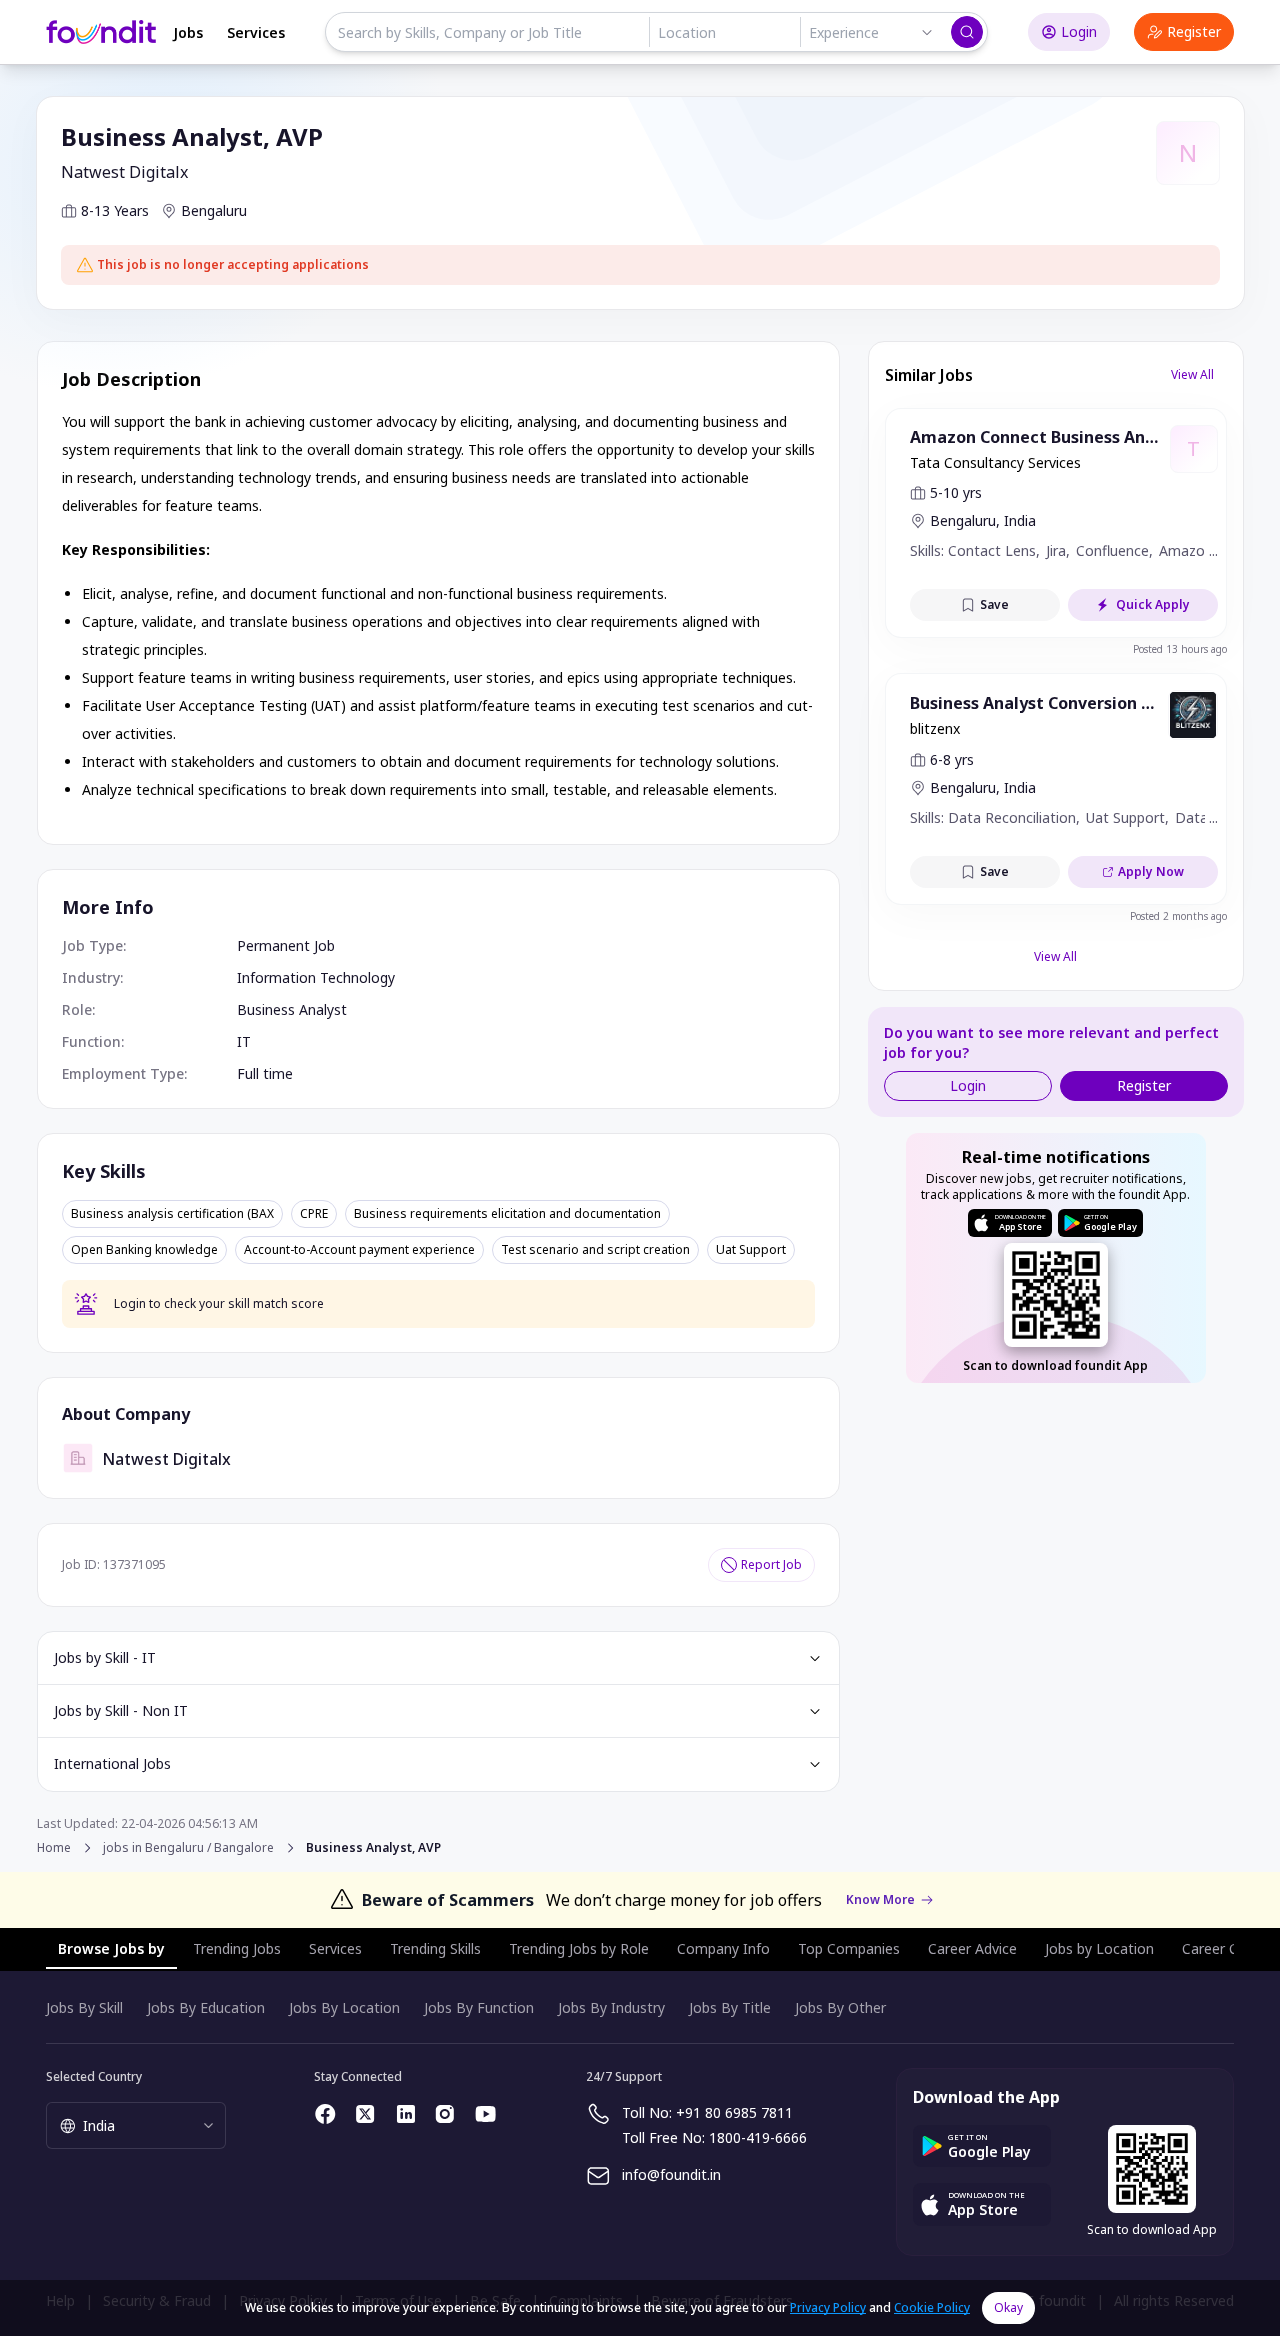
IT (244, 1041)
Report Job (771, 1564)
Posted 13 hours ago (1180, 649)
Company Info (723, 1948)
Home (54, 1847)
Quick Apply (1153, 604)
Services (256, 32)
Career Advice (972, 1948)
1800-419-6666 (758, 2137)
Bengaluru (214, 210)
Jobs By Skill (84, 2007)
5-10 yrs (956, 492)
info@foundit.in (671, 2174)
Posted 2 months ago (1178, 916)
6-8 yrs (952, 759)
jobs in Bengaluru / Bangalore (188, 1848)
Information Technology (316, 977)
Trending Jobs (237, 1948)
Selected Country (94, 2076)
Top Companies (849, 1948)
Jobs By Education (206, 2007)
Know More (880, 1900)
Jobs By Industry (611, 2007)
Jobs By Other (840, 2007)
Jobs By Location (344, 2007)
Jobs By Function (479, 2007)
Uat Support (751, 1250)
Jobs (188, 32)
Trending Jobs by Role (579, 1948)
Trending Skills (435, 1948)
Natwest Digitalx (124, 172)
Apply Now (1151, 871)
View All (1192, 374)
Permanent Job (286, 945)
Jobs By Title (730, 2007)
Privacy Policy (828, 2307)
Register (1194, 31)
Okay (1008, 2307)
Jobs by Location (1099, 1948)
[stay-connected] (326, 2114)
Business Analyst (292, 1009)
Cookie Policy (932, 2307)
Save (994, 604)
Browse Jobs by (111, 1948)
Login (1079, 31)
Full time (265, 1073)
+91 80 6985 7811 (734, 2112)
